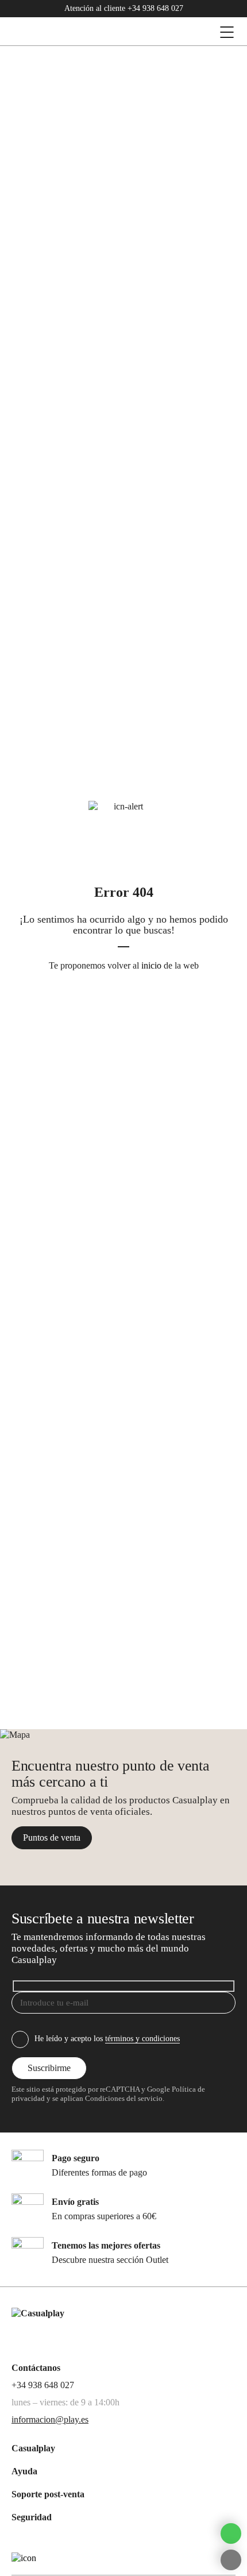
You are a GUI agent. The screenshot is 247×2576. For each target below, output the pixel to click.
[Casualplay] (89, 32)
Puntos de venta (52, 1837)
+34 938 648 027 (155, 8)
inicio (151, 965)
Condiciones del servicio (123, 2099)
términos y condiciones (142, 2039)
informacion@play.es (50, 2419)
